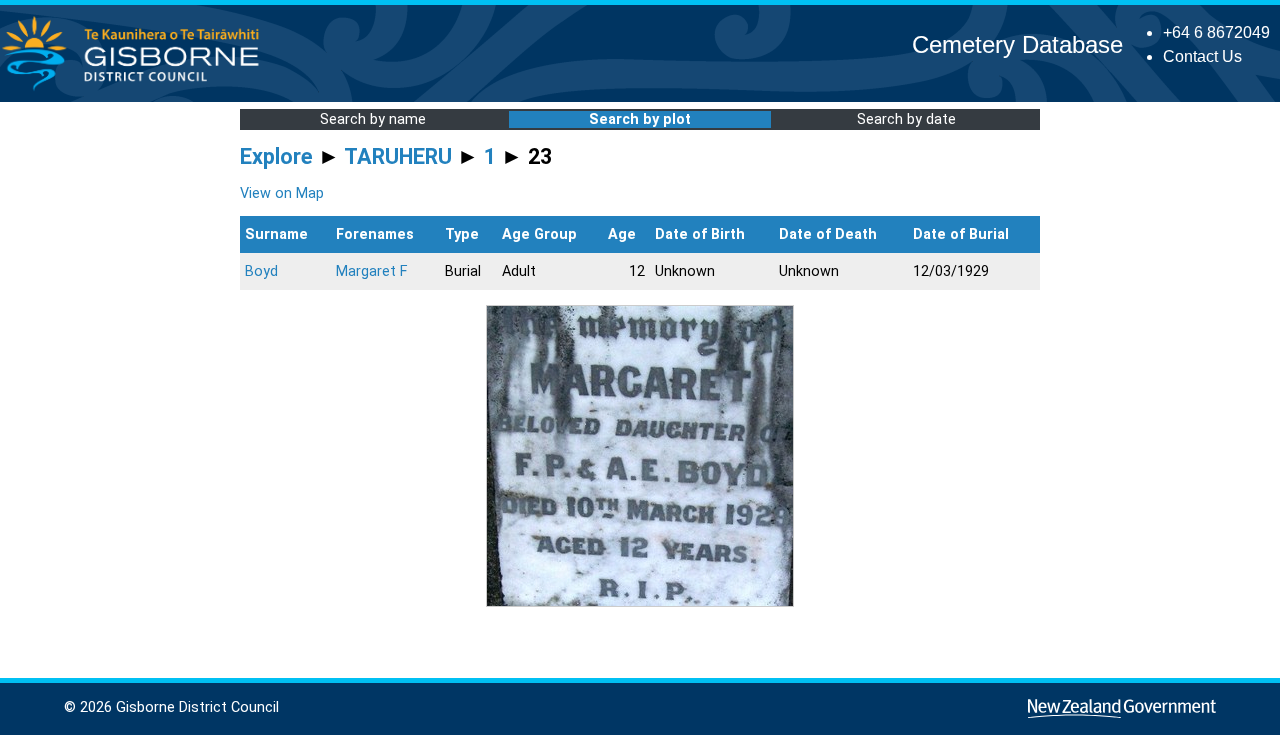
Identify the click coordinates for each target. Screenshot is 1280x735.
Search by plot (640, 119)
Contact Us (1202, 56)
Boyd (261, 271)
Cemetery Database (1017, 44)
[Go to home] (136, 89)
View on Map (282, 193)
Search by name (373, 119)
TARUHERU (398, 156)
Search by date (906, 119)
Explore (276, 156)
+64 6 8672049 (1216, 32)
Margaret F (371, 271)
